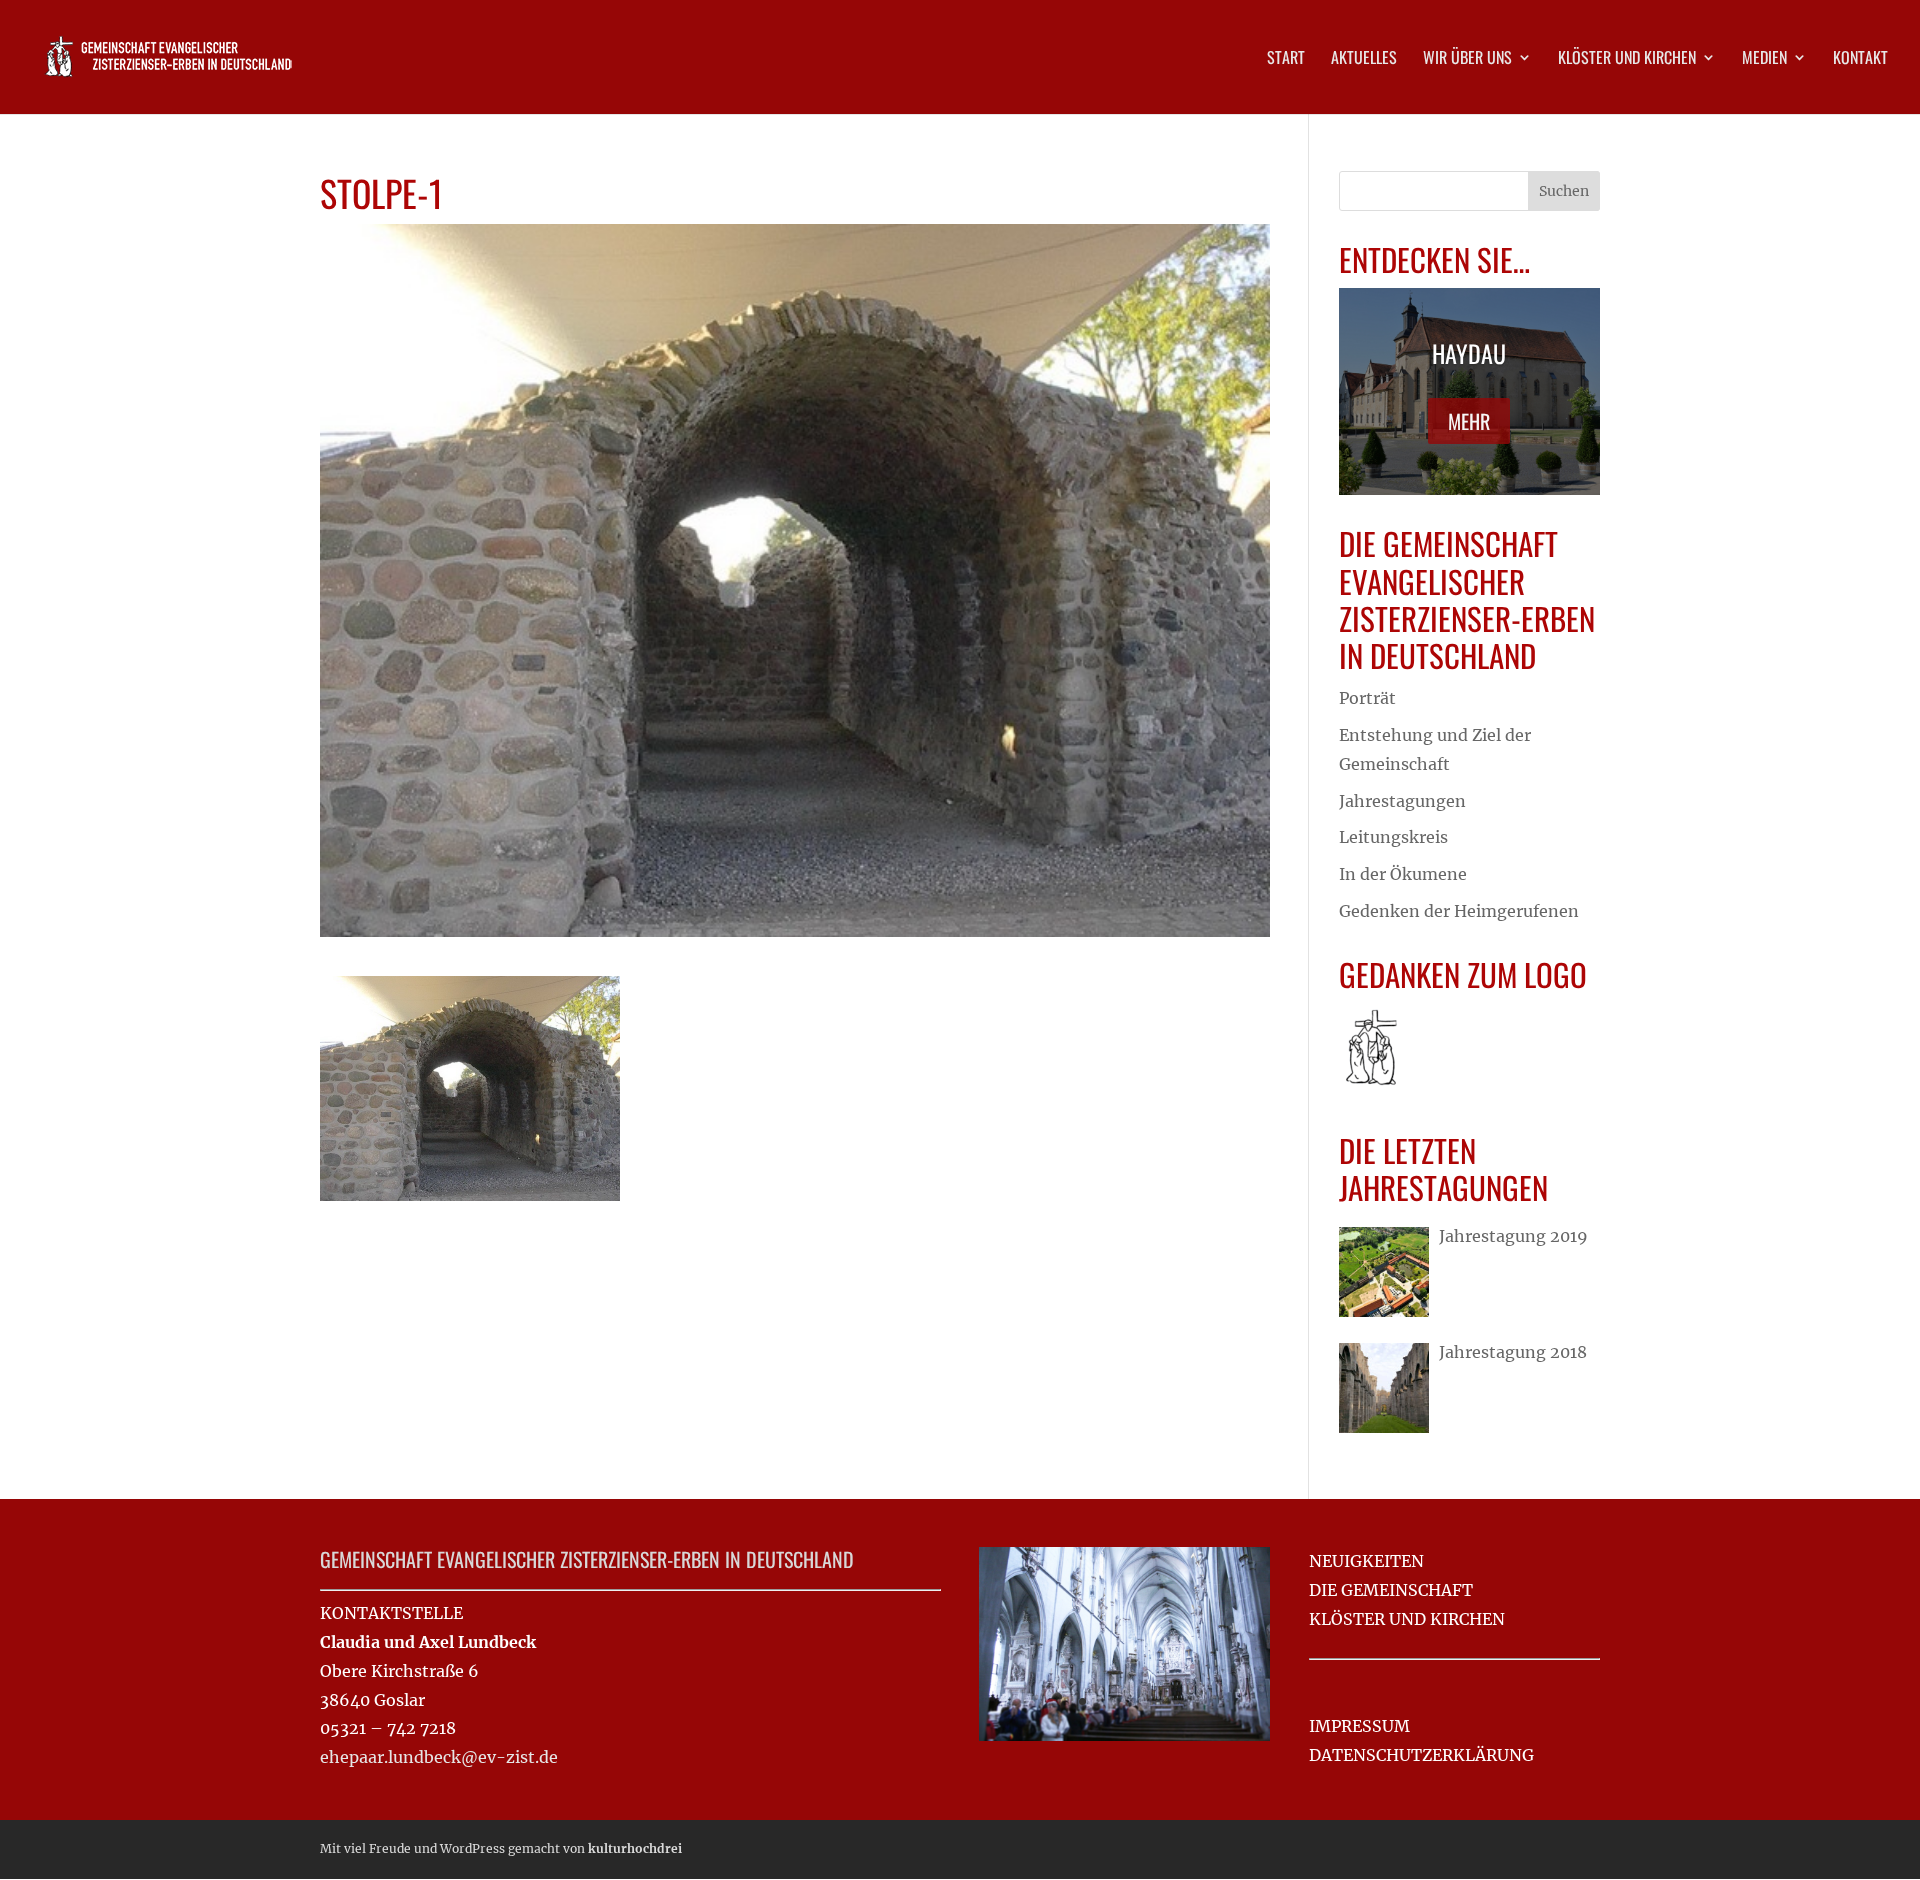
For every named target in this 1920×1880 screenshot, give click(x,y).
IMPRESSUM (1359, 1726)
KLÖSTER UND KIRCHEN (1407, 1619)
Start (1286, 59)
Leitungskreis (1393, 837)
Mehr (1469, 421)
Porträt (1367, 698)
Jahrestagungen (1402, 801)
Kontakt (1860, 59)
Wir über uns (1467, 59)
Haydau (1469, 353)
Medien (1764, 59)
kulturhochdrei (635, 1848)
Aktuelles (1364, 59)
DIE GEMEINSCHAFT (1391, 1590)
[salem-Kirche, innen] (1124, 1735)
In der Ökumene (1403, 874)
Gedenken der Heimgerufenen (1459, 911)
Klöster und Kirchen (1627, 59)
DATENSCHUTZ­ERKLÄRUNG (1421, 1755)
